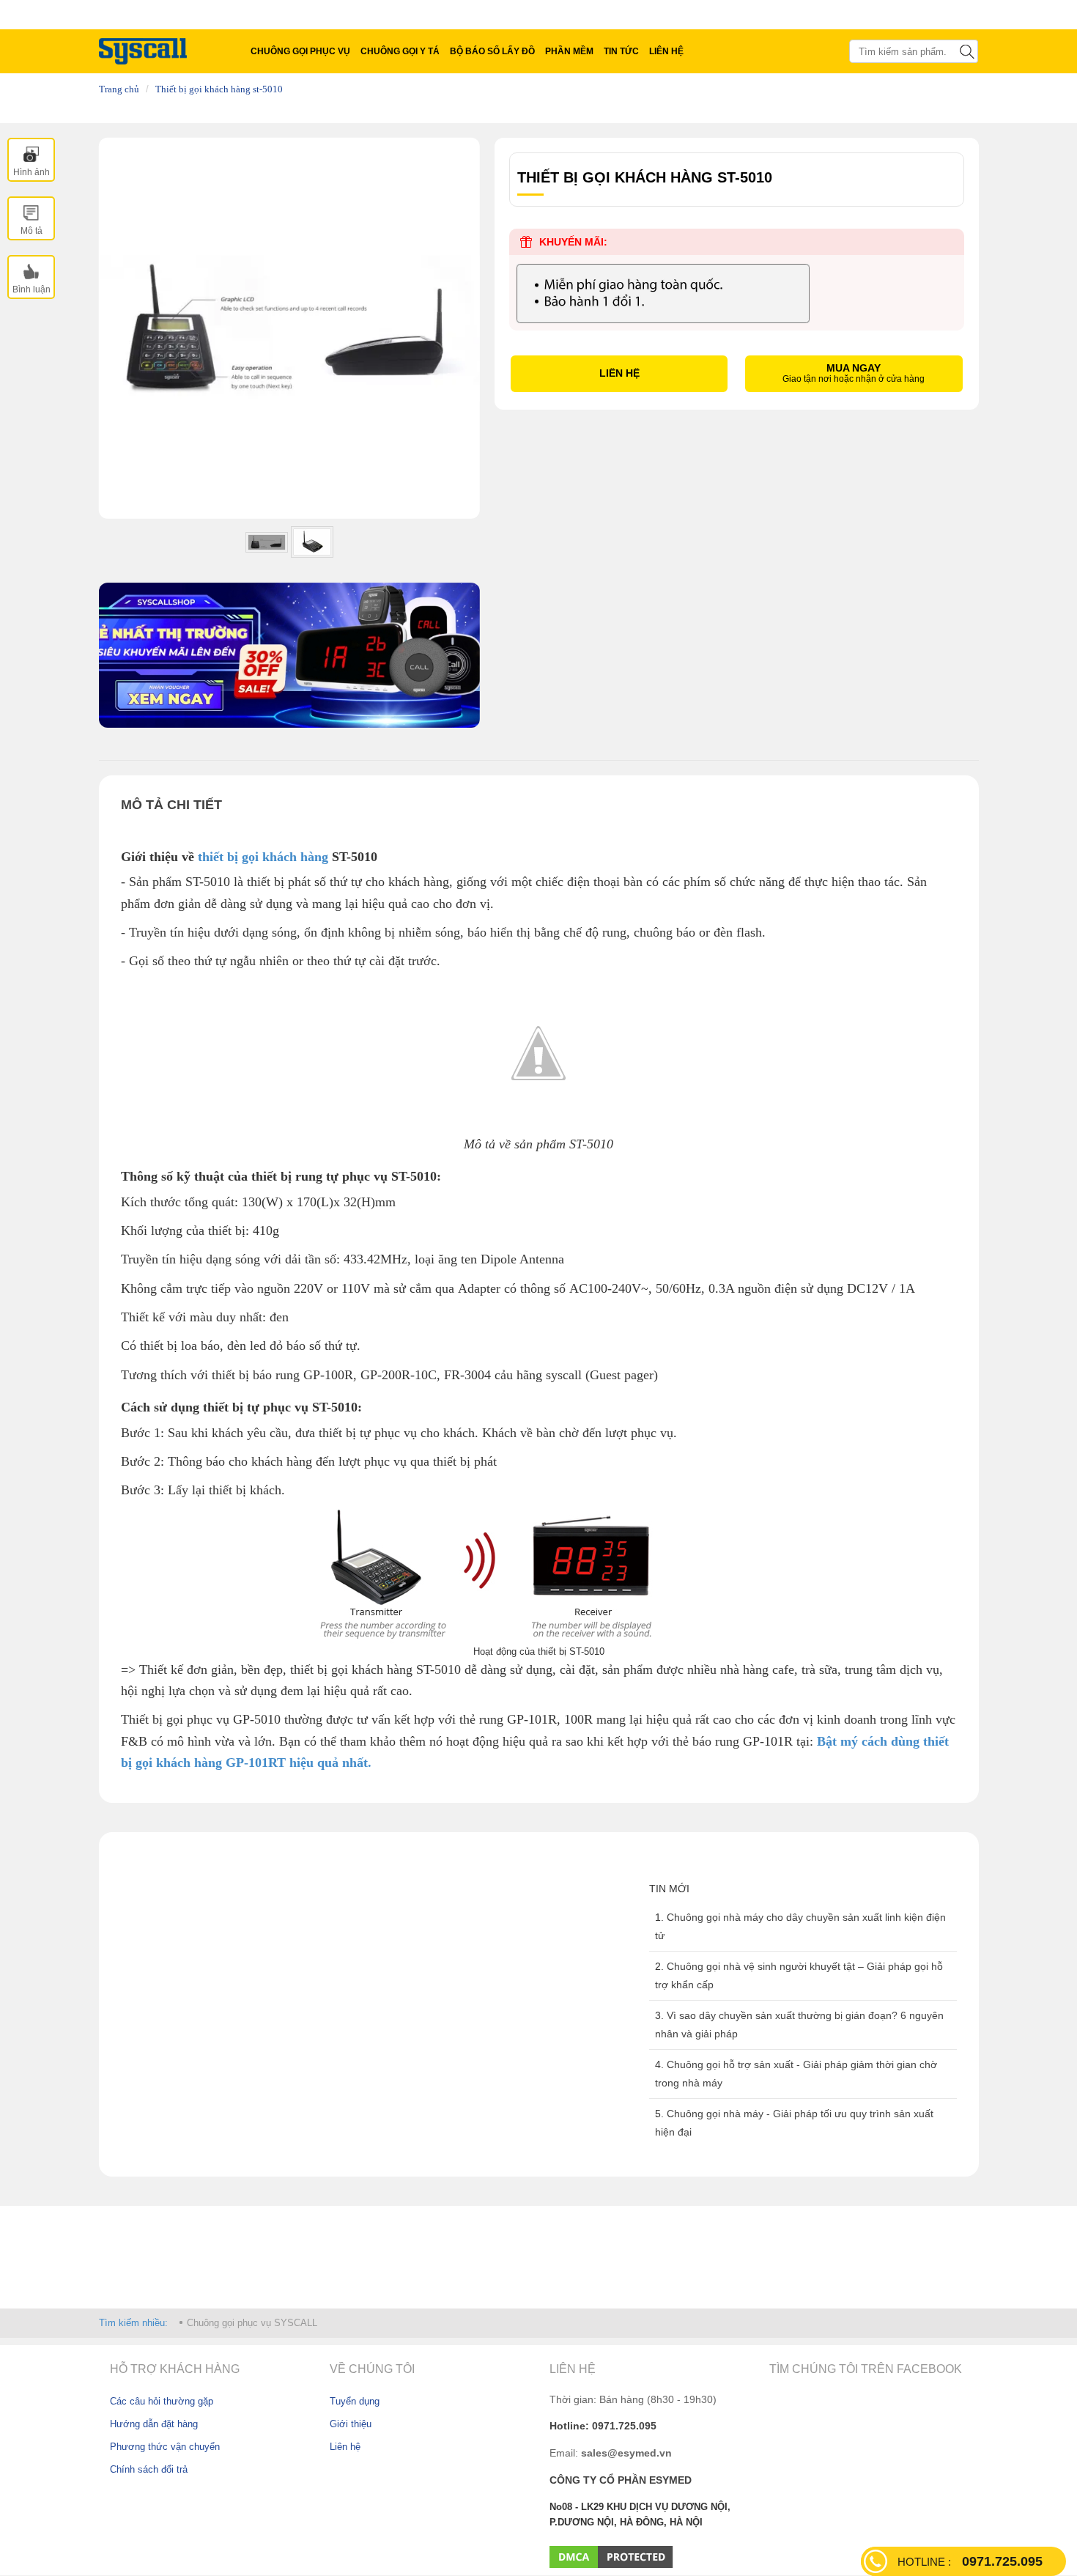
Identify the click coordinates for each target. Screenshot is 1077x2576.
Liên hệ (345, 2447)
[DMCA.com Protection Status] (611, 2556)
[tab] (31, 160)
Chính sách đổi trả (149, 2469)
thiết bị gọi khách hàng (261, 857)
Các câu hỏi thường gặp (162, 2401)
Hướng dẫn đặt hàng (154, 2424)
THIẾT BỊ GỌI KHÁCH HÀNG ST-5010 (219, 89)
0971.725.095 (970, 2561)
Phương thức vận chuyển (165, 2447)
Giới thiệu (351, 2424)
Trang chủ (119, 89)
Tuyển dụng (355, 2401)
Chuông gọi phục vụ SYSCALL (252, 2323)
